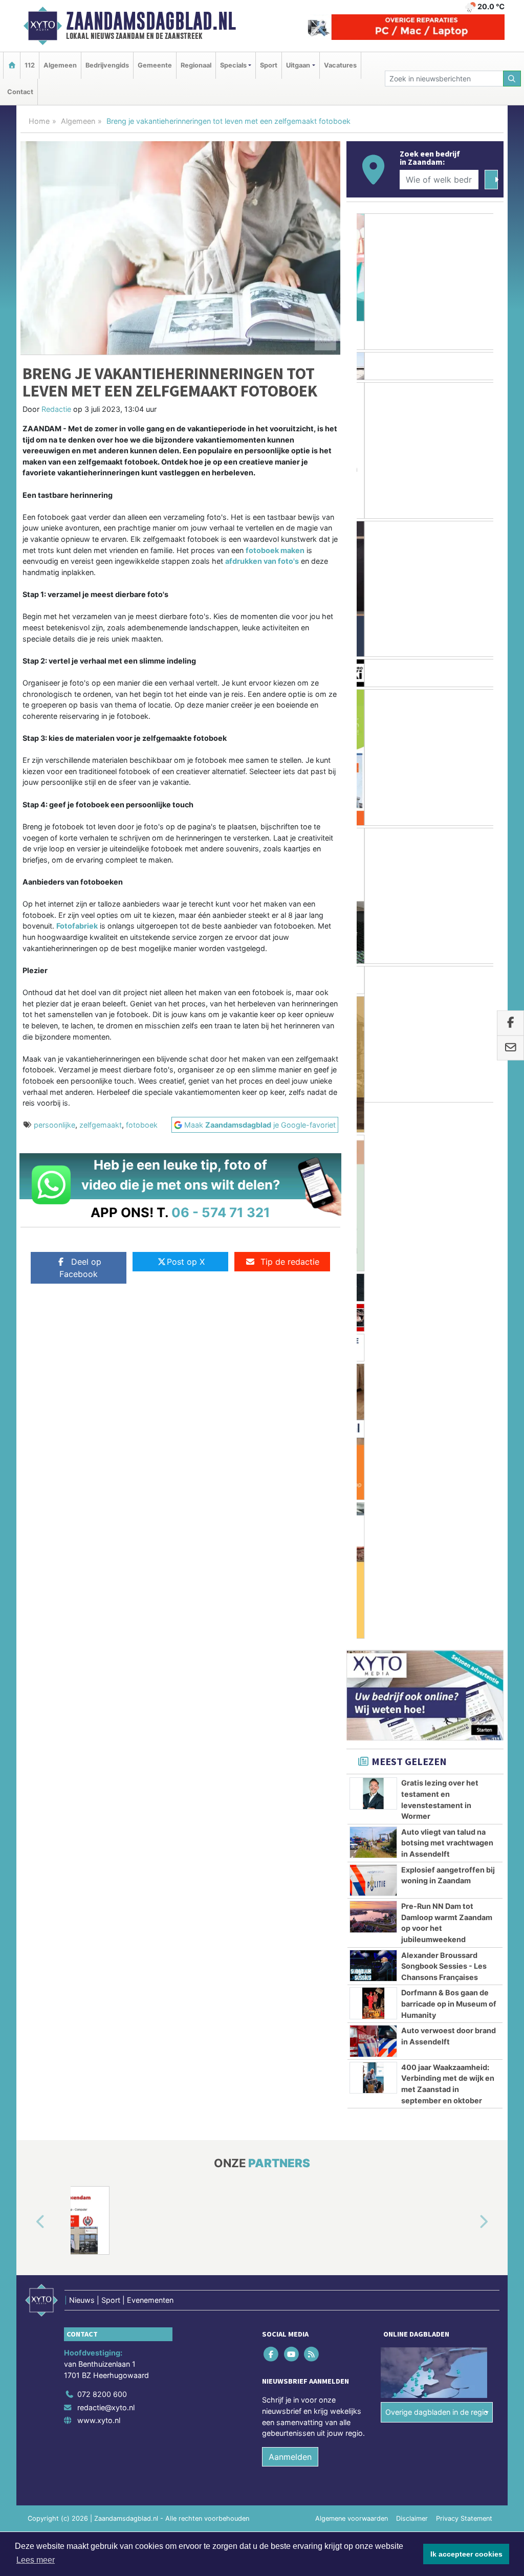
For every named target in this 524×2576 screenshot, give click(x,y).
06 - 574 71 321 (221, 1212)
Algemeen (60, 65)
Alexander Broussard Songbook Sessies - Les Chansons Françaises (444, 1430)
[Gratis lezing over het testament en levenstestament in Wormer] (373, 1258)
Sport (269, 65)
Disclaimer (412, 1982)
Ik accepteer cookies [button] (466, 2554)
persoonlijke (54, 1125)
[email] (510, 1048)
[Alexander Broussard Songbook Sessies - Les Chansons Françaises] (373, 1429)
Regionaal (196, 65)
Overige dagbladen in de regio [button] (437, 1876)
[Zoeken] (512, 79)
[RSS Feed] (312, 1818)
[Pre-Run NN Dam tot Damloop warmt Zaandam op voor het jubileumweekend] (373, 1380)
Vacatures (340, 65)
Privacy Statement (464, 1982)
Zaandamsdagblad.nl (151, 21)
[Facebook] (272, 1818)
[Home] (12, 65)
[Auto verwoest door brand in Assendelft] (373, 1505)
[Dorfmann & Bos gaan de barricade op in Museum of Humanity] (373, 1467)
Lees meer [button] (36, 2560)
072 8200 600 (102, 1858)
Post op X (186, 1262)
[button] (29, 1686)
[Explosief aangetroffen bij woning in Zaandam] (373, 1344)
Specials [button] (233, 65)
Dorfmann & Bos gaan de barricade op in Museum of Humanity (449, 1468)
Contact (20, 92)
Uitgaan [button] (298, 65)
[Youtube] (292, 1818)
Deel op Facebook (80, 1268)
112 (30, 65)
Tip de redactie (290, 1262)
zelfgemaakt (101, 1125)
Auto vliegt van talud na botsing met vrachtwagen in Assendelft (447, 1307)
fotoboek (142, 1125)
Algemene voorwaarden (352, 1982)
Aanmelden (290, 1921)
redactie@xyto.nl (106, 1871)
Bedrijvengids (107, 65)
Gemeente (155, 65)
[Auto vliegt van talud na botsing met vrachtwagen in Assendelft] (373, 1306)
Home (39, 121)
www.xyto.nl (99, 1885)
